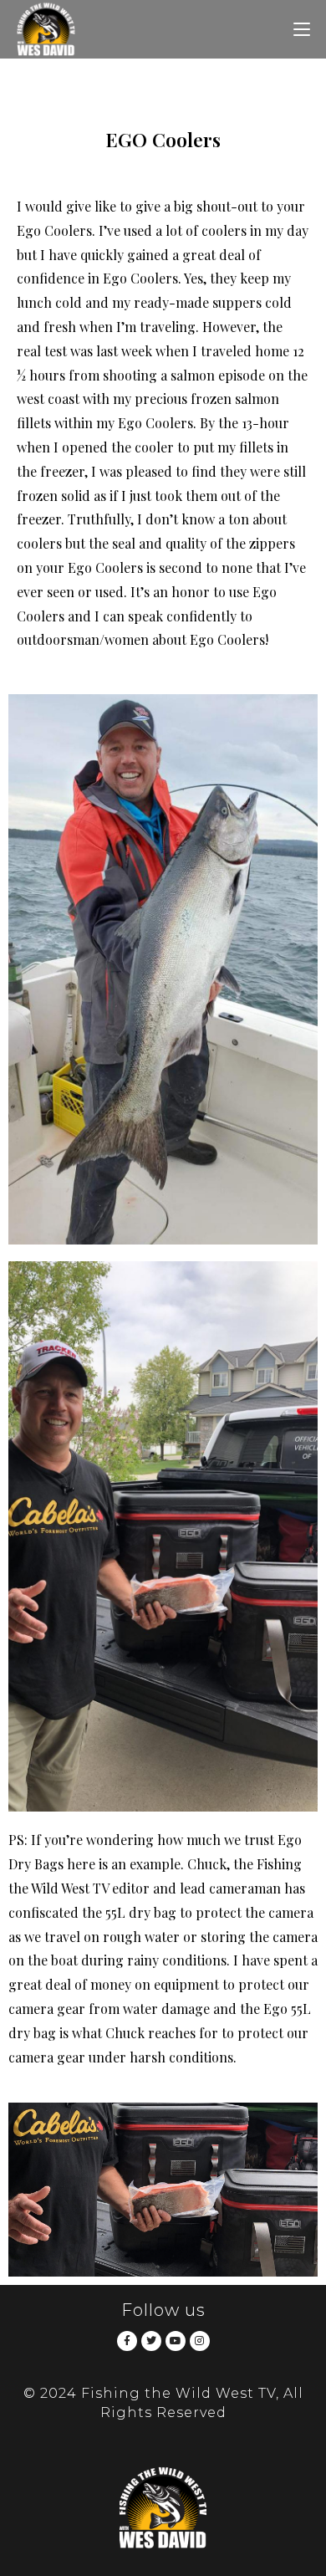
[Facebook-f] (127, 2341)
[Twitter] (151, 2341)
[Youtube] (176, 2341)
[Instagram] (200, 2341)
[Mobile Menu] (302, 29)
